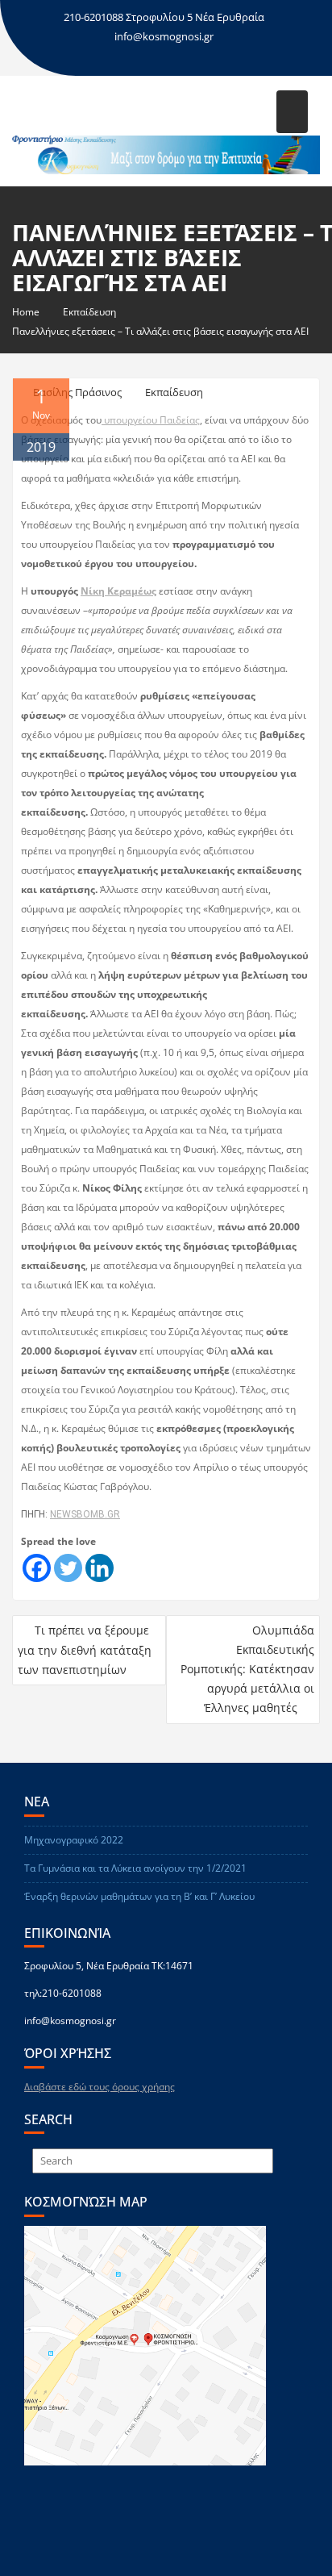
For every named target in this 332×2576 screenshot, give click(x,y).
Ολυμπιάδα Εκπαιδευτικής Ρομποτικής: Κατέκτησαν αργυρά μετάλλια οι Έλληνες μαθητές (247, 1669)
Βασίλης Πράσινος (77, 392)
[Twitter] (68, 1568)
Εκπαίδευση (174, 392)
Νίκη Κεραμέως (118, 591)
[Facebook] (37, 1568)
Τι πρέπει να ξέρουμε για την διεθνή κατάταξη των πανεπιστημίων (85, 1650)
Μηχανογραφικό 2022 (74, 1840)
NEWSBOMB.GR (85, 1514)
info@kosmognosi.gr (164, 36)
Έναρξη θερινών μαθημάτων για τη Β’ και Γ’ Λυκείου (139, 1896)
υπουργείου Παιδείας (151, 420)
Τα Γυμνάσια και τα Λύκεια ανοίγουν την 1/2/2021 (135, 1868)
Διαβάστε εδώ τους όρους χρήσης (100, 2087)
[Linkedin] (100, 1568)
